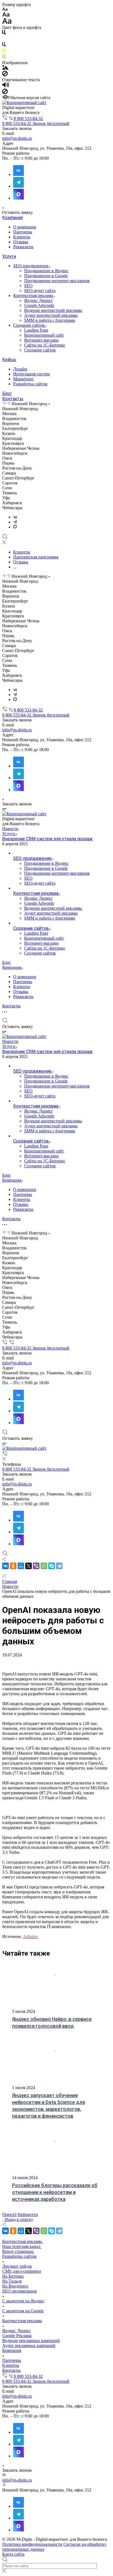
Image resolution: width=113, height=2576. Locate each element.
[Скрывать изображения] (5, 75)
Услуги (9, 256)
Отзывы (21, 242)
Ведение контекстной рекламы (53, 310)
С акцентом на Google (23, 2311)
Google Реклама (17, 2336)
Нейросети (28, 2214)
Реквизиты (23, 247)
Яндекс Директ (38, 300)
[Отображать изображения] (5, 68)
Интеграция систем (31, 374)
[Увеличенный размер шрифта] (7, 22)
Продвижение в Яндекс (46, 271)
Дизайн (20, 369)
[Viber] (36, 1566)
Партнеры (23, 232)
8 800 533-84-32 (28, 118)
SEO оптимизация (19, 2291)
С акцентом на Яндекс (23, 2301)
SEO (28, 286)
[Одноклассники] (13, 1566)
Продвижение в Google (46, 276)
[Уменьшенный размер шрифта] (5, 9)
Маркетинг (24, 379)
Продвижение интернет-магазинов (57, 281)
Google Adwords (39, 305)
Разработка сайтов (30, 384)
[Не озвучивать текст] (5, 93)
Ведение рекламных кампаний (31, 2341)
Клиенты (22, 237)
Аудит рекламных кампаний (29, 2345)
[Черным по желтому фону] (4, 52)
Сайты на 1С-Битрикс (45, 345)
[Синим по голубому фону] (4, 46)
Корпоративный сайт (44, 335)
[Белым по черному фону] (4, 39)
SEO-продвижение (31, 266)
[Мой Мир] (21, 1566)
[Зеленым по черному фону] (4, 58)
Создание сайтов (29, 325)
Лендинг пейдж (17, 2266)
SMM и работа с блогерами (50, 320)
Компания (12, 218)
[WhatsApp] (44, 1566)
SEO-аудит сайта (40, 291)
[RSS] (4, 1576)
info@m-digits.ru (17, 138)
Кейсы (9, 360)
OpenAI (9, 2214)
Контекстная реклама (34, 295)
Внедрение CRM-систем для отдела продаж (47, 839)
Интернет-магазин (41, 340)
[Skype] (52, 1566)
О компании (25, 227)
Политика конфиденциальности (32, 2544)
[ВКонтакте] (15, 517)
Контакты (13, 399)
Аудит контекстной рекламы (51, 315)
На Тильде (12, 2281)
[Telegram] (15, 522)
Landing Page (36, 330)
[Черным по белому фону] (4, 33)
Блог (7, 393)
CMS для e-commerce (22, 2271)
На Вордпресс (15, 2286)
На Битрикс (13, 2276)
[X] (29, 1566)
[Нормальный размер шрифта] (6, 15)
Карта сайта (13, 2554)
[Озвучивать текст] (6, 86)
